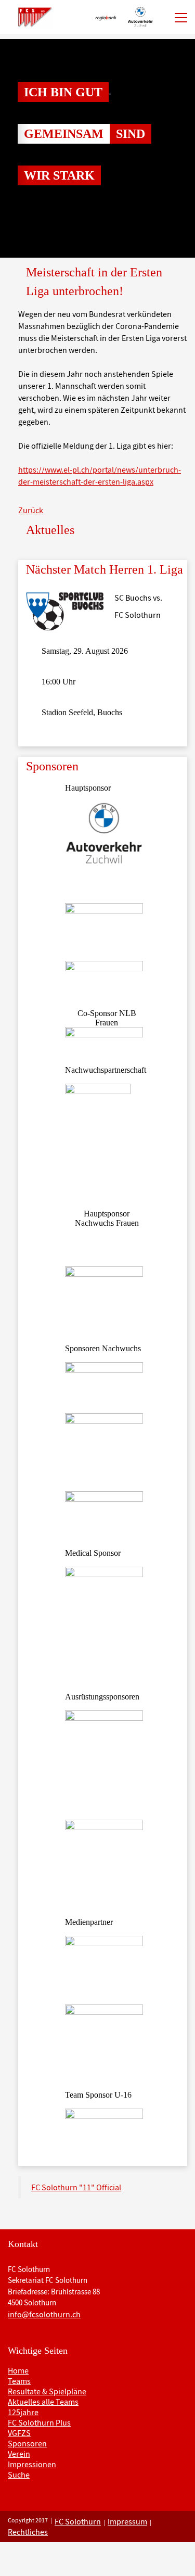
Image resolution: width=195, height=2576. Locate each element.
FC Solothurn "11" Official (76, 2187)
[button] (15, 148)
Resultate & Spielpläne (47, 2391)
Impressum (127, 2521)
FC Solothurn (78, 2521)
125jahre (23, 2412)
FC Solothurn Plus (39, 2422)
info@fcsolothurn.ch (44, 2314)
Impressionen (32, 2464)
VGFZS (19, 2433)
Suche (19, 2475)
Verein (19, 2454)
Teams (19, 2381)
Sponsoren (27, 2443)
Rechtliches (28, 2532)
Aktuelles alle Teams (43, 2402)
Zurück (31, 510)
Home (18, 2370)
